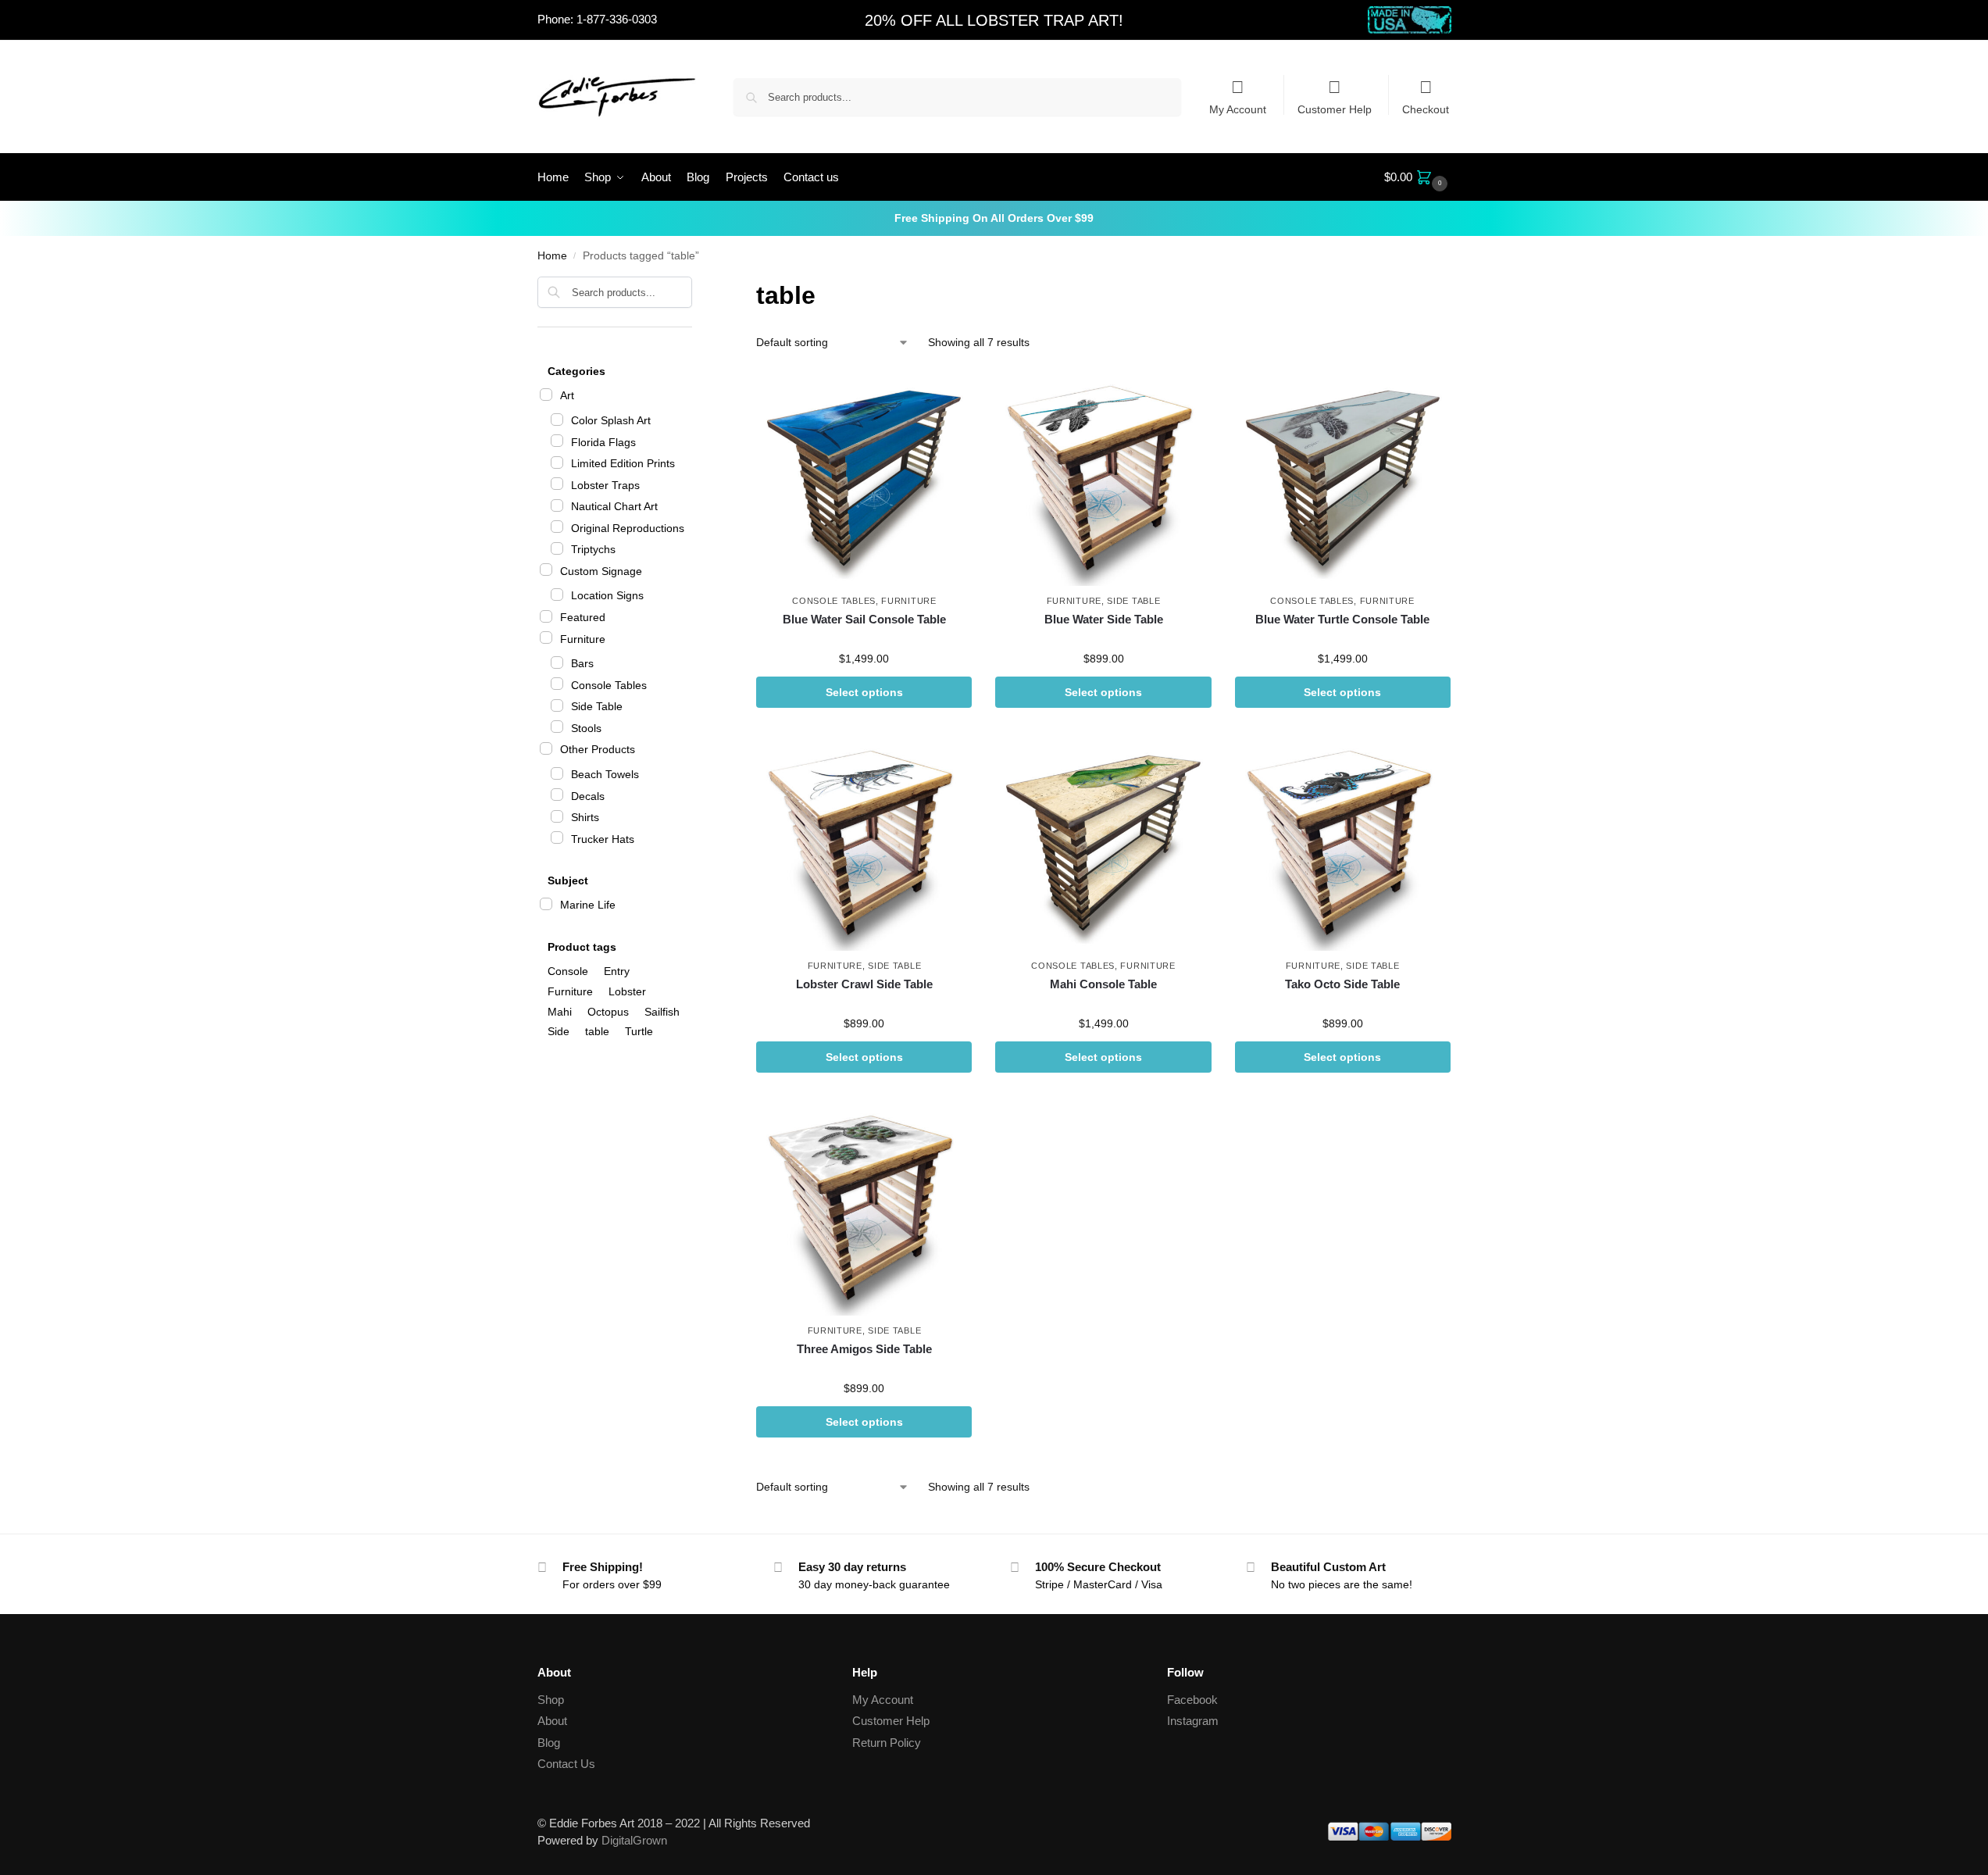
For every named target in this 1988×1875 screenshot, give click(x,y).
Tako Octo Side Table (1342, 984)
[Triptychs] (557, 548)
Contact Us (566, 1764)
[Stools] (557, 727)
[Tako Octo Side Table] (1343, 843)
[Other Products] (546, 748)
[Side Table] (557, 705)
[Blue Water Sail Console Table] (864, 478)
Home (552, 256)
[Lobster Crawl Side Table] (864, 843)
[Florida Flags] (557, 441)
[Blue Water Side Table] (1103, 478)
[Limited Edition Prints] (557, 462)
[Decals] (557, 795)
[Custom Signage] (546, 570)
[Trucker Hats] (557, 837)
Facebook (1192, 1700)
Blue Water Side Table (1104, 619)
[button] (1418, 177)
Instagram (1193, 1721)
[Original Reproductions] (557, 527)
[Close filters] (697, 286)
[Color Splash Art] (557, 420)
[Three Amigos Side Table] (864, 1208)
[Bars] (557, 662)
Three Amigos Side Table (864, 1349)
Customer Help (1335, 109)
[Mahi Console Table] (1103, 843)
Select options (864, 692)
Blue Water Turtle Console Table (1342, 619)
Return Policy (887, 1743)
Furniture (908, 601)
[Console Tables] (557, 684)
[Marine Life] (546, 904)
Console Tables (834, 601)
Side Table (1133, 601)
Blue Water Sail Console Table (864, 619)
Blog (549, 1743)
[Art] (546, 395)
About (552, 1721)
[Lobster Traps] (557, 484)
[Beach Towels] (557, 773)
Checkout (1426, 109)
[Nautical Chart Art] (557, 505)
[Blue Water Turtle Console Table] (1343, 478)
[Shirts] (557, 816)
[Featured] (546, 616)
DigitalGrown (634, 1840)
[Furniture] (546, 637)
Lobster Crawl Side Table (864, 984)
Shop (551, 1700)
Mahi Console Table (1103, 984)
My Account (1238, 109)
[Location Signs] (557, 595)
